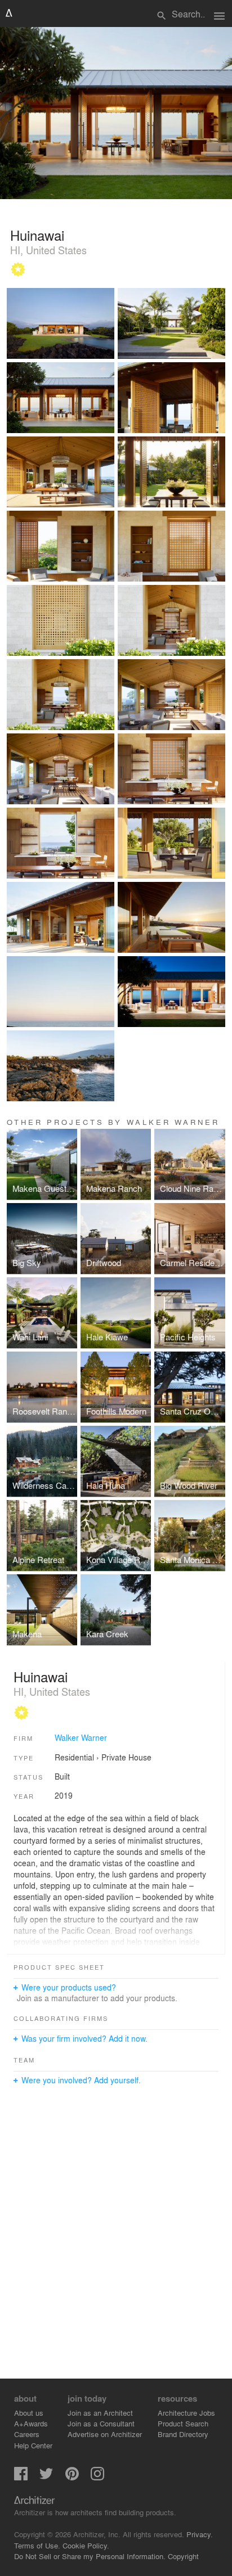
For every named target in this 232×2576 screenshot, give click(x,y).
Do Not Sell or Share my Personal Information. (90, 2556)
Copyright (183, 2556)
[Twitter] (46, 2477)
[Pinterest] (72, 2477)
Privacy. (200, 2534)
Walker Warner (81, 1737)
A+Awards (31, 2423)
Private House (126, 1757)
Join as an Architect (100, 2413)
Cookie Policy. (86, 2545)
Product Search (183, 2423)
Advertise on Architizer (105, 2434)
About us (29, 2413)
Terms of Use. (37, 2545)
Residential (74, 1757)
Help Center (33, 2445)
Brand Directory (183, 2434)
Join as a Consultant (101, 2423)
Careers (27, 2434)
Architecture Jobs (186, 2413)
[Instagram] (97, 2477)
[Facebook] (21, 2477)
